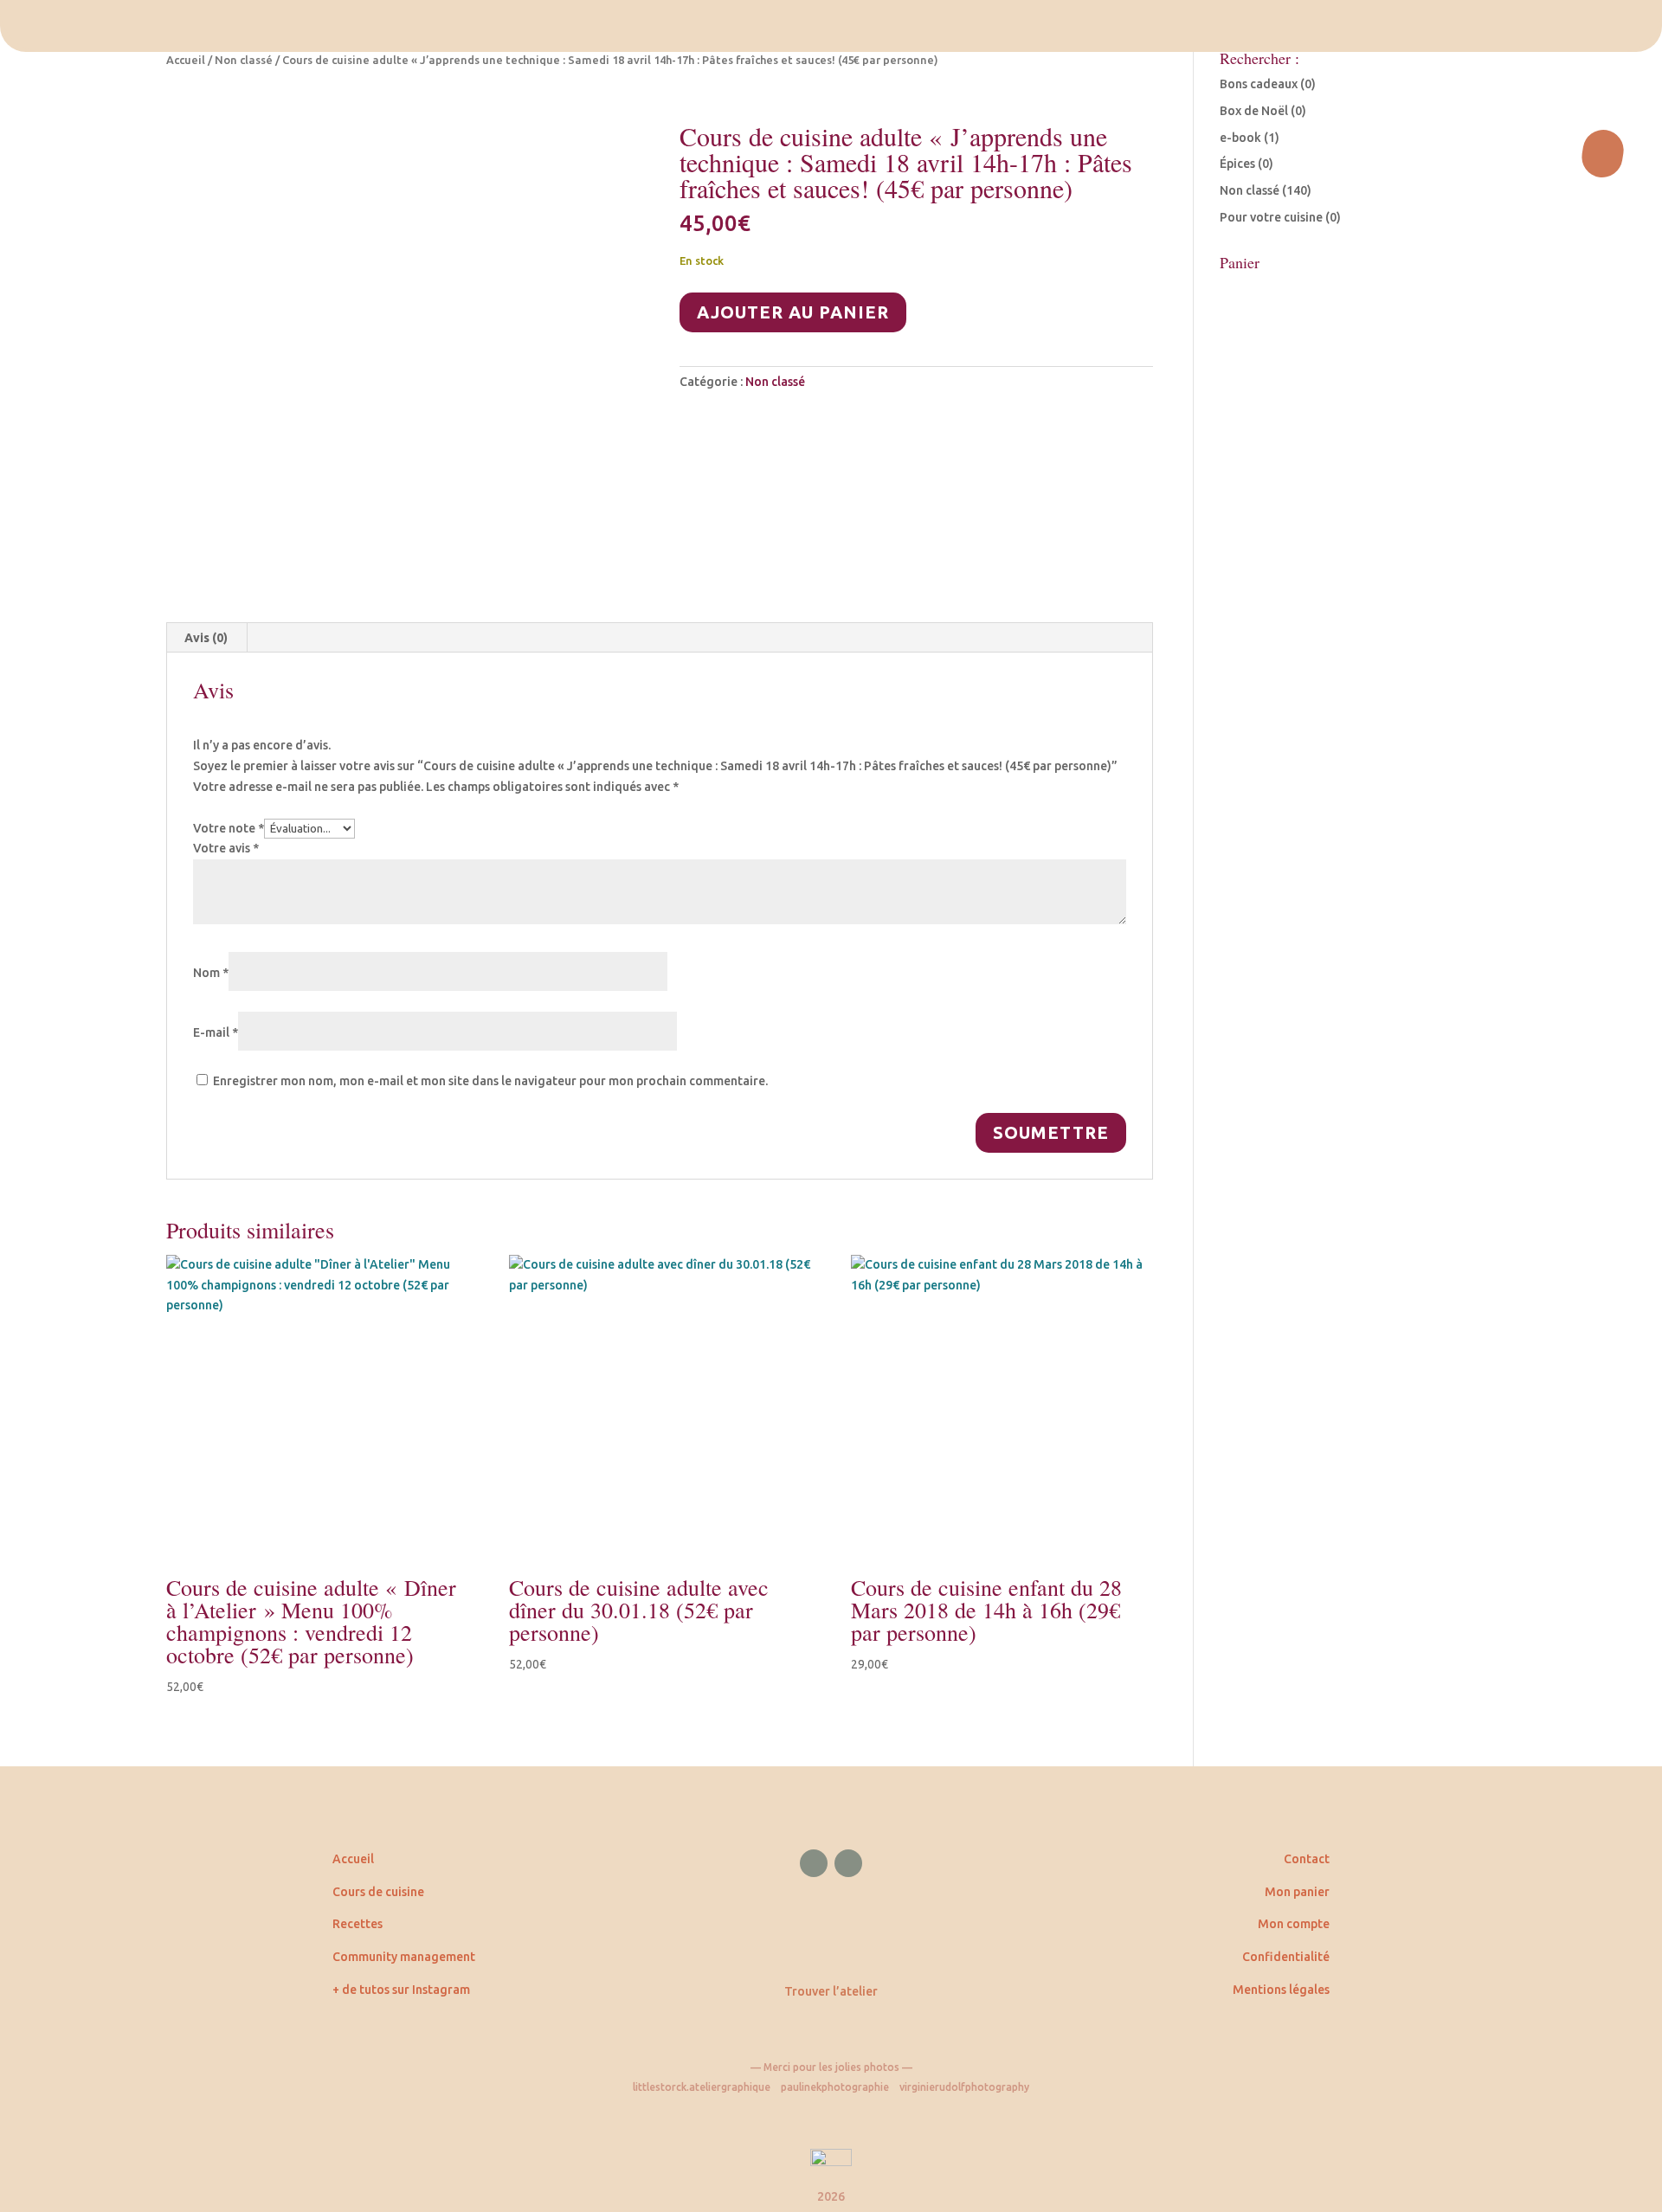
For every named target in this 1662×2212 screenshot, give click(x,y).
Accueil (186, 60)
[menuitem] (831, 26)
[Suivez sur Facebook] (814, 1863)
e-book (1240, 138)
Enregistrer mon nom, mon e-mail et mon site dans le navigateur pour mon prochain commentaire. (490, 1081)
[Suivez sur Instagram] (848, 1863)
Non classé (244, 60)
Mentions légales (1281, 1990)
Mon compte (1294, 1924)
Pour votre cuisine (1271, 217)
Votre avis (226, 848)
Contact (1307, 1859)
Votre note (229, 828)
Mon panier (1297, 1892)
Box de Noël (1254, 111)
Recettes (358, 1924)
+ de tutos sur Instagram (401, 1990)
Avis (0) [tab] (206, 638)
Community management (404, 1957)
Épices (1237, 164)
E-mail (216, 1032)
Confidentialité (1286, 1957)
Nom (211, 973)
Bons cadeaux (1259, 84)
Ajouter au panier (793, 312)
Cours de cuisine (378, 1892)
